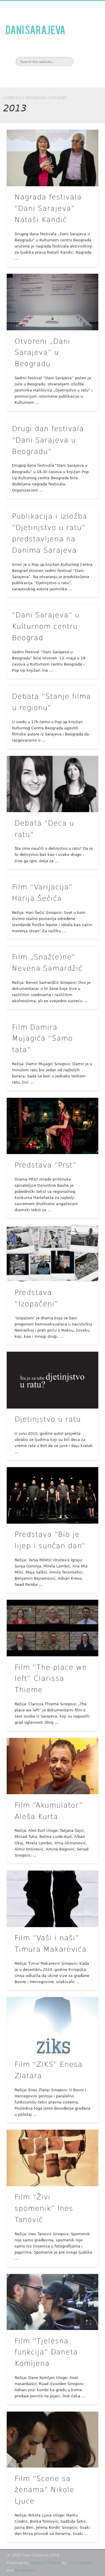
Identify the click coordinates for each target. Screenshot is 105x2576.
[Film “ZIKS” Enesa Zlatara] (52, 2025)
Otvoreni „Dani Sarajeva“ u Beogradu (42, 353)
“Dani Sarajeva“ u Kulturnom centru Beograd (46, 626)
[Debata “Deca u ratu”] (52, 784)
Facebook (45, 76)
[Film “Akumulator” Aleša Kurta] (52, 1766)
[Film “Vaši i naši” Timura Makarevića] (52, 1899)
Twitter (58, 76)
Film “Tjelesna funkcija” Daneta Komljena (46, 2352)
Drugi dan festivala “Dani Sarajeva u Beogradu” (48, 440)
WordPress (25, 2570)
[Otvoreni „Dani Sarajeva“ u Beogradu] (52, 302)
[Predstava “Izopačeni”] (52, 1253)
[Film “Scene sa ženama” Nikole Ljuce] (52, 2440)
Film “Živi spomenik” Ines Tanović (44, 2208)
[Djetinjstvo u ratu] (52, 1380)
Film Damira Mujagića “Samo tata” (42, 1039)
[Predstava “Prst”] (52, 1126)
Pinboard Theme (45, 2563)
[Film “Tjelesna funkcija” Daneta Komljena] (52, 2302)
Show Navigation (85, 52)
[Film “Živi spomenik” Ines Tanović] (52, 2158)
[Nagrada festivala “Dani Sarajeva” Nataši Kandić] (52, 158)
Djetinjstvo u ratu (48, 1419)
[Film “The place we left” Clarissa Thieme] (52, 1628)
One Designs (80, 2563)
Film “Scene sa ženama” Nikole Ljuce (44, 2490)
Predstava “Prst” (45, 1165)
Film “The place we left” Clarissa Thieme (51, 1679)
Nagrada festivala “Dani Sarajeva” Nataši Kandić (48, 208)
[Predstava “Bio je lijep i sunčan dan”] (52, 1495)
